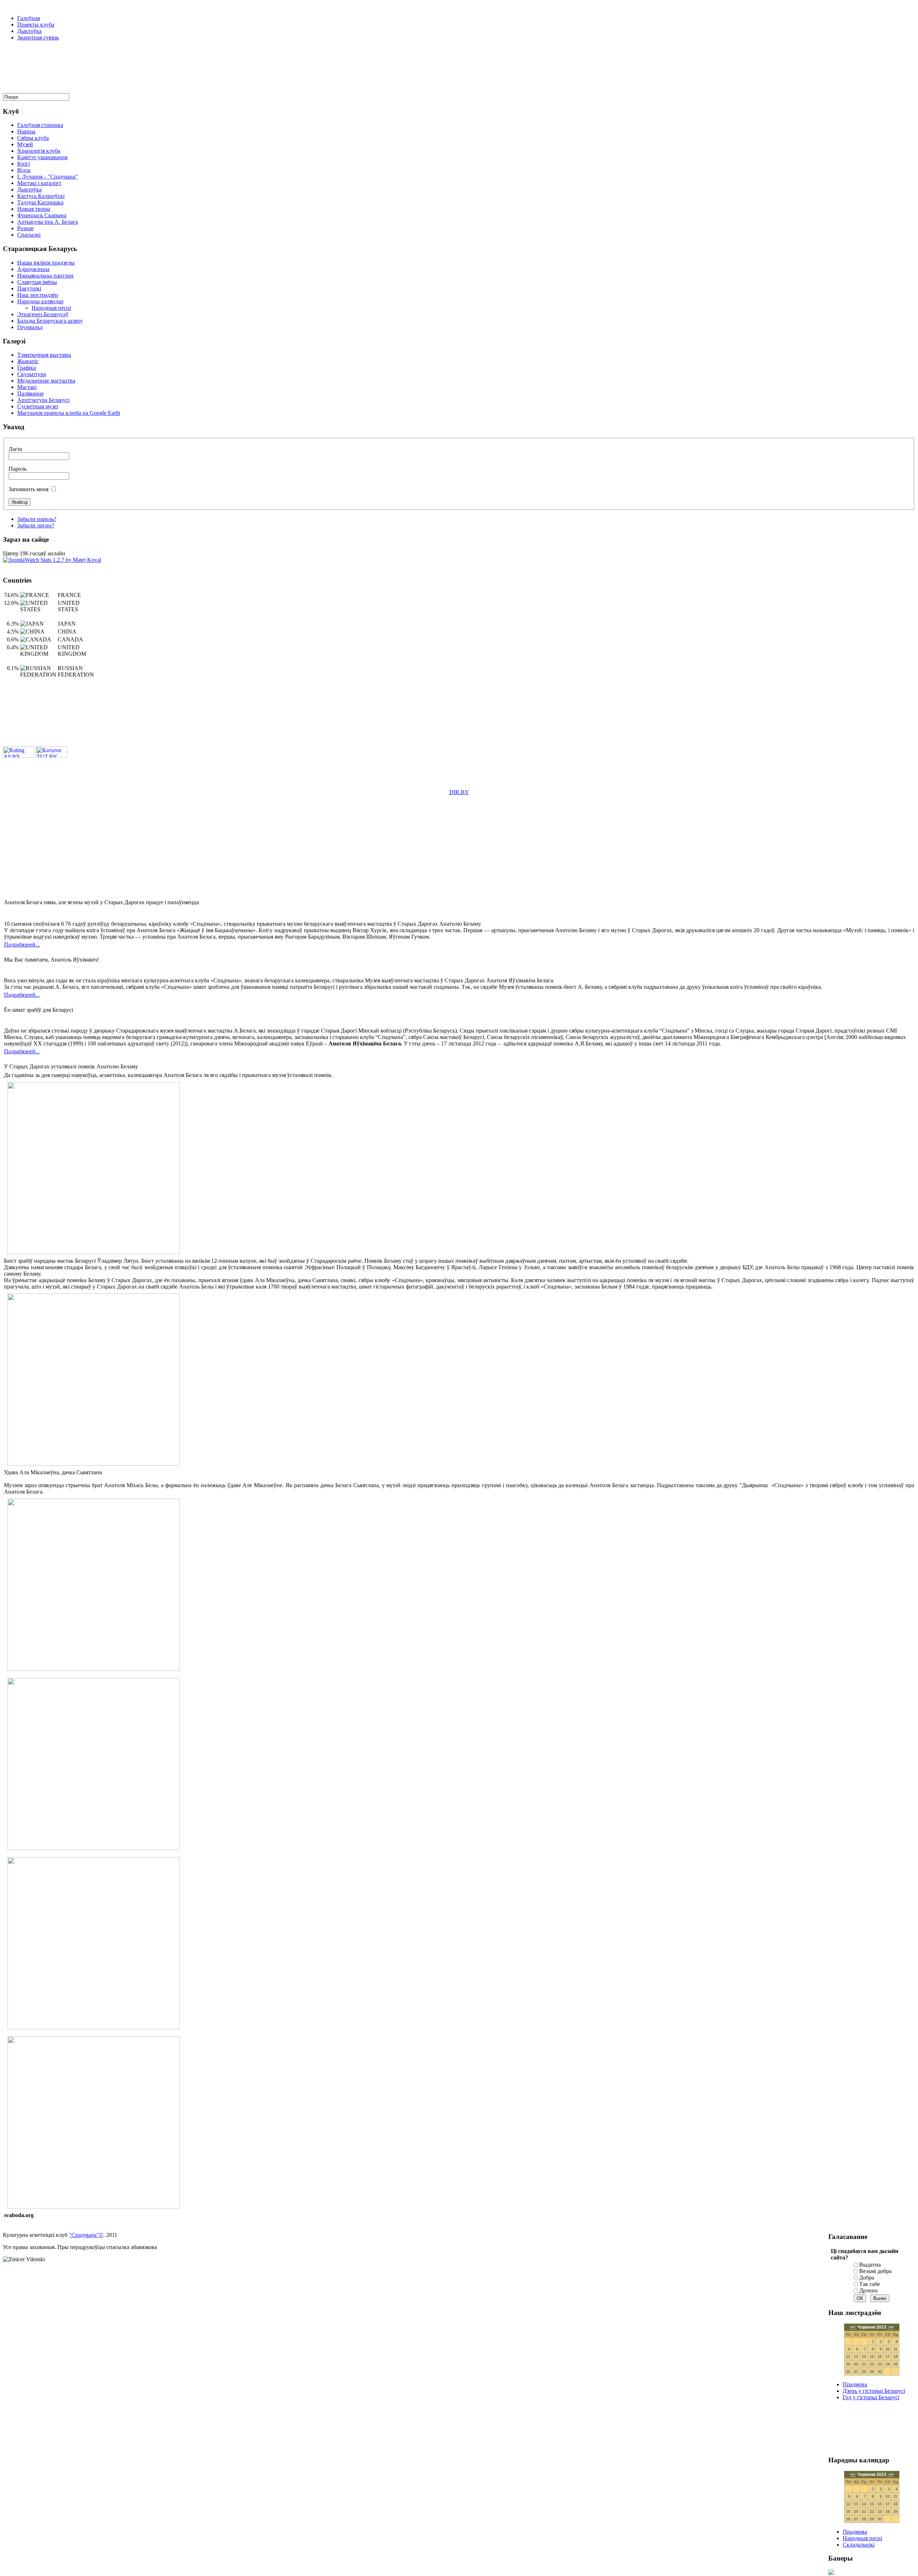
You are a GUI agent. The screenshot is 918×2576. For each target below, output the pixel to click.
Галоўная (29, 18)
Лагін (15, 449)
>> (891, 2327)
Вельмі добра (875, 2271)
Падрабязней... (22, 945)
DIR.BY (459, 792)
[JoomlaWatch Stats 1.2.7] (52, 560)
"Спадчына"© (86, 2235)
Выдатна (870, 2265)
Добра (867, 2278)
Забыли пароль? (37, 519)
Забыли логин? (36, 525)
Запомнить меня (29, 489)
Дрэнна (868, 2290)
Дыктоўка (29, 31)
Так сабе (870, 2284)
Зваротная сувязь (38, 37)
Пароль (18, 469)
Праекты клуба (36, 25)
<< (853, 2327)
